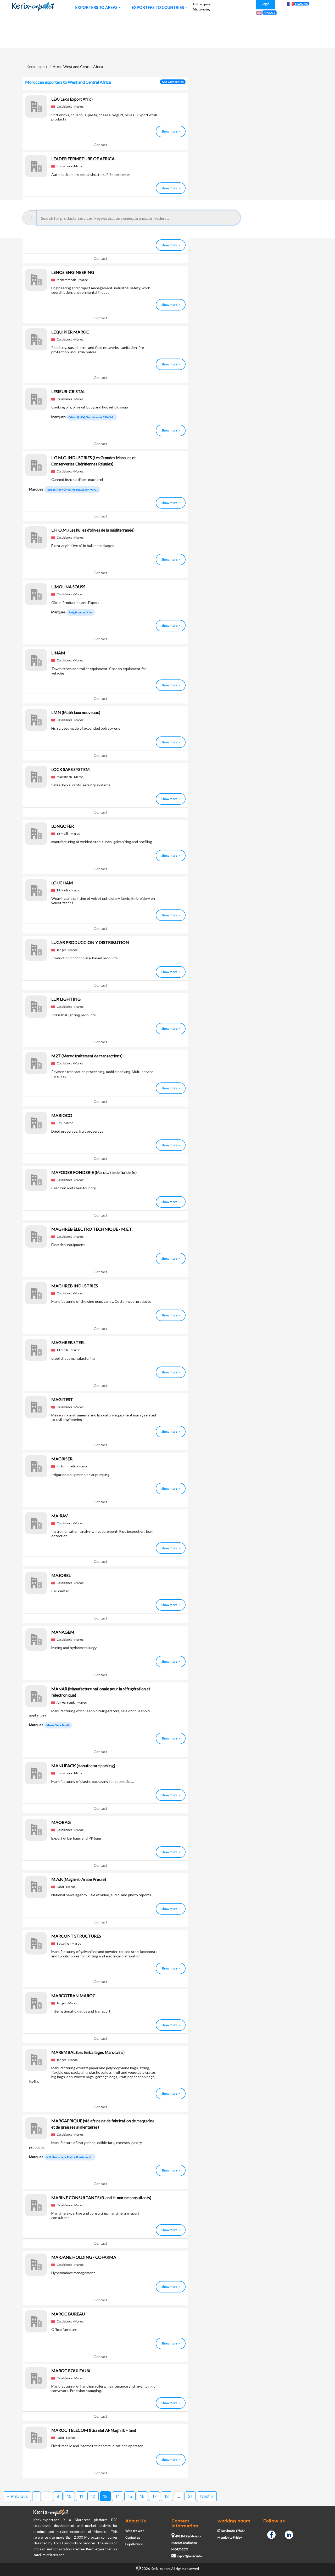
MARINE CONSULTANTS (101, 2197)
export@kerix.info (189, 2556)
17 (154, 2496)
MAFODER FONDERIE (94, 1172)
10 (69, 2496)
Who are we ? (135, 2531)
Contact (100, 145)
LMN (76, 712)
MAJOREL (61, 1575)
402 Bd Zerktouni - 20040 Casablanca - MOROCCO (186, 2543)
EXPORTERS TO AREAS (96, 7)
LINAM (58, 653)
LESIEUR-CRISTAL (68, 391)
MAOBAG (61, 1822)
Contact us (133, 2537)
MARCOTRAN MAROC (73, 1995)
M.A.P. (79, 1879)
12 (93, 2496)
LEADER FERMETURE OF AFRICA (83, 159)
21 (190, 2496)
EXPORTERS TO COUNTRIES (158, 7)
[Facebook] (271, 2534)
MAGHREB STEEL (68, 1342)
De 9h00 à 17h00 (232, 2531)
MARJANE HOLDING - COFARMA (84, 2257)
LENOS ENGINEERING (73, 272)
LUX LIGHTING (66, 999)
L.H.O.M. (93, 530)
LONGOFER (63, 826)
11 (81, 2496)
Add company (202, 4)
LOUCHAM (62, 883)
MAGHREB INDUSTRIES (75, 1286)
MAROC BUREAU (68, 2314)
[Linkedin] (289, 2534)
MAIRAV (60, 1516)
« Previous (17, 2496)
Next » (207, 2496)
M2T (87, 1056)
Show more (169, 131)
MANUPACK (83, 1765)
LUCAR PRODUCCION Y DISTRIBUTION (90, 942)
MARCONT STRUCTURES (76, 1936)
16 (142, 2496)
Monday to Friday (230, 2537)
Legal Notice (134, 2544)
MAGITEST (62, 1399)
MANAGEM (63, 1632)
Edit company (202, 9)
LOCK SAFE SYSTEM (71, 769)
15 (130, 2496)
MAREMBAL (88, 2052)
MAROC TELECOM (94, 2430)
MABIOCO (62, 1115)
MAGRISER (62, 1459)
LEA (72, 99)
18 (167, 2496)
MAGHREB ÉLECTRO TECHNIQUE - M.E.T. (92, 1229)
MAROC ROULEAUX (71, 2370)
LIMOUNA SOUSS (68, 587)
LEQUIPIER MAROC (70, 332)
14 (118, 2496)
